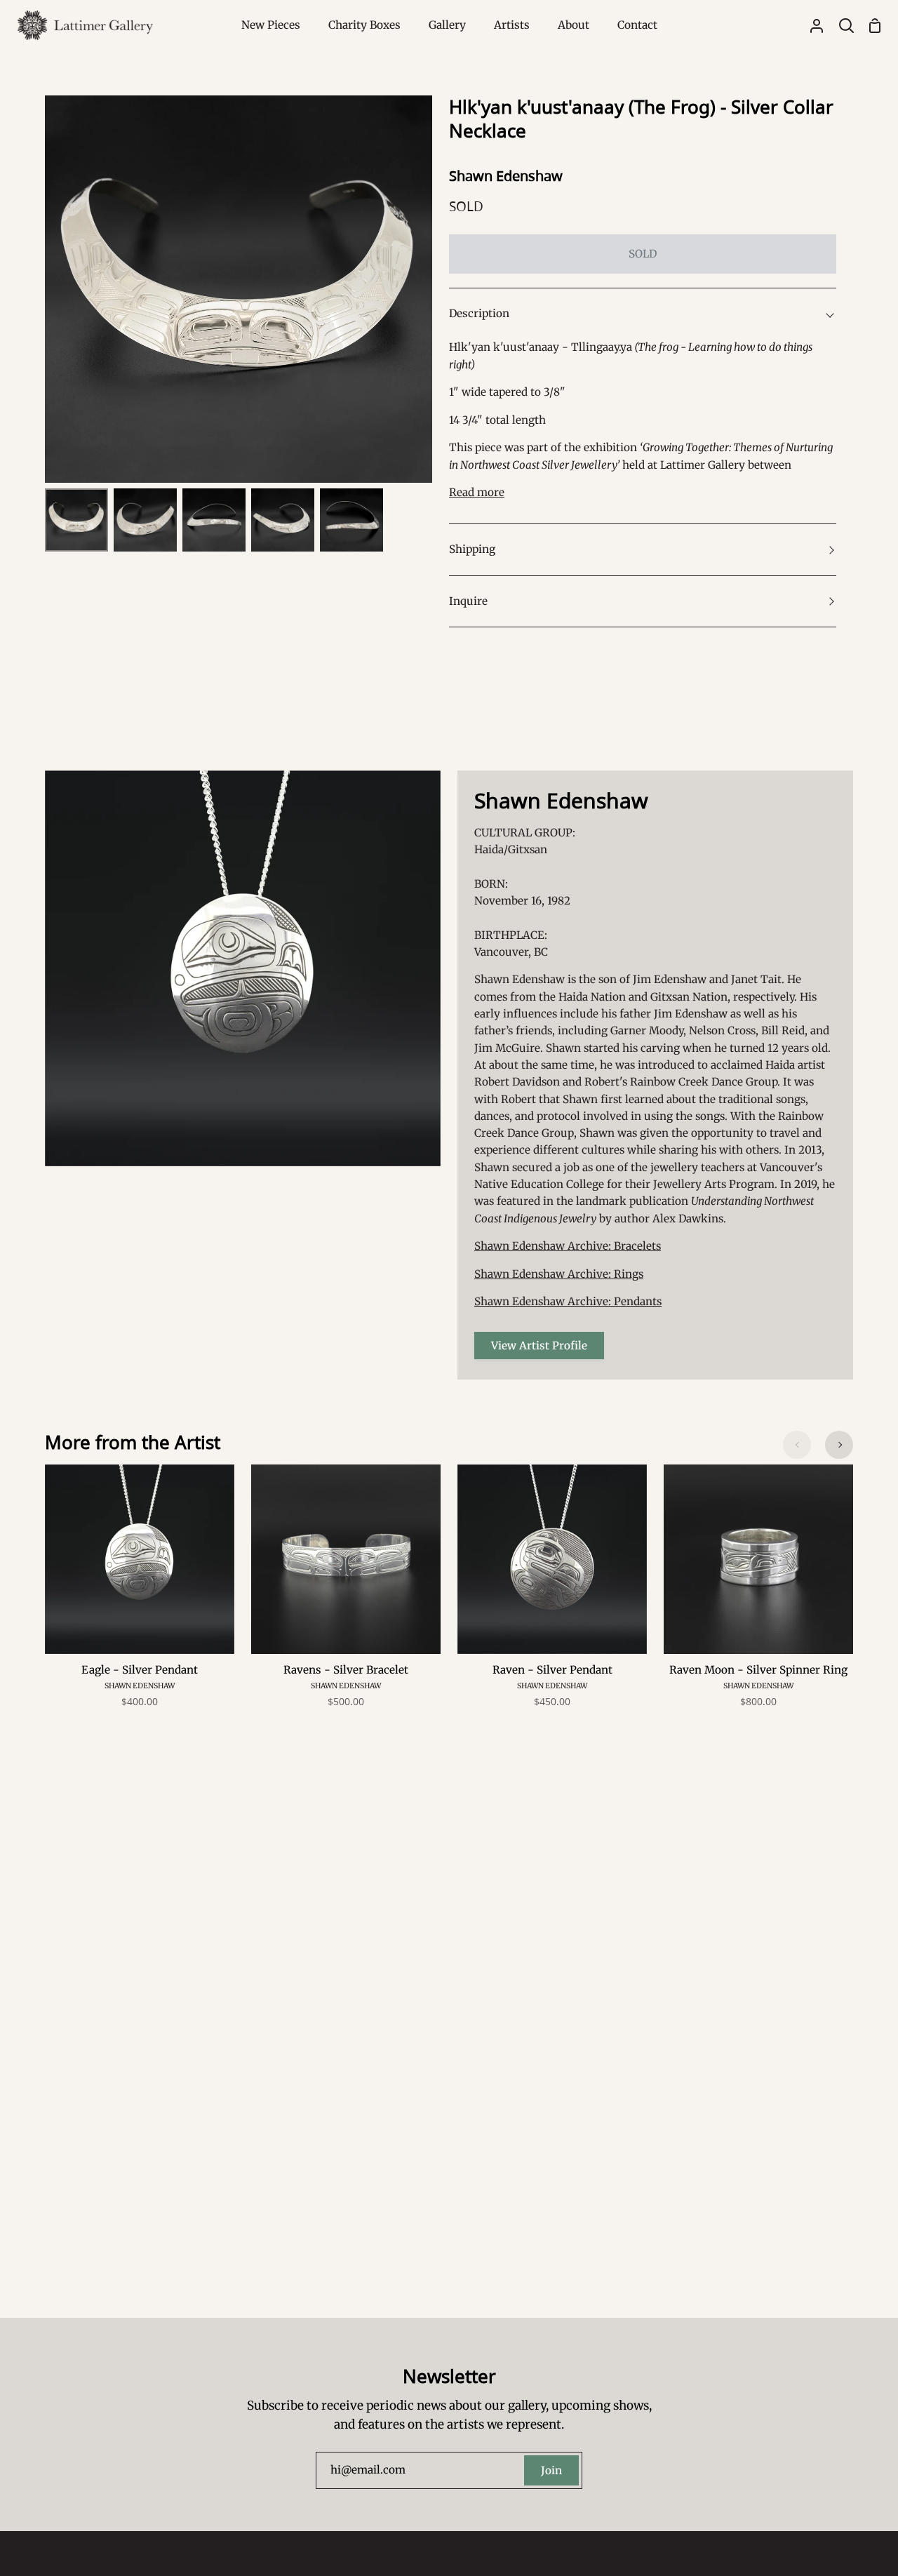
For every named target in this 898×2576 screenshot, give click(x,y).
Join (551, 2470)
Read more (477, 492)
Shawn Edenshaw (506, 176)
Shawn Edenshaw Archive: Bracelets (568, 1246)
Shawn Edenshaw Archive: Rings (559, 1274)
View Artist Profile (539, 1346)
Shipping (472, 549)
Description (479, 313)
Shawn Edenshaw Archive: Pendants (568, 1301)
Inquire (468, 601)
